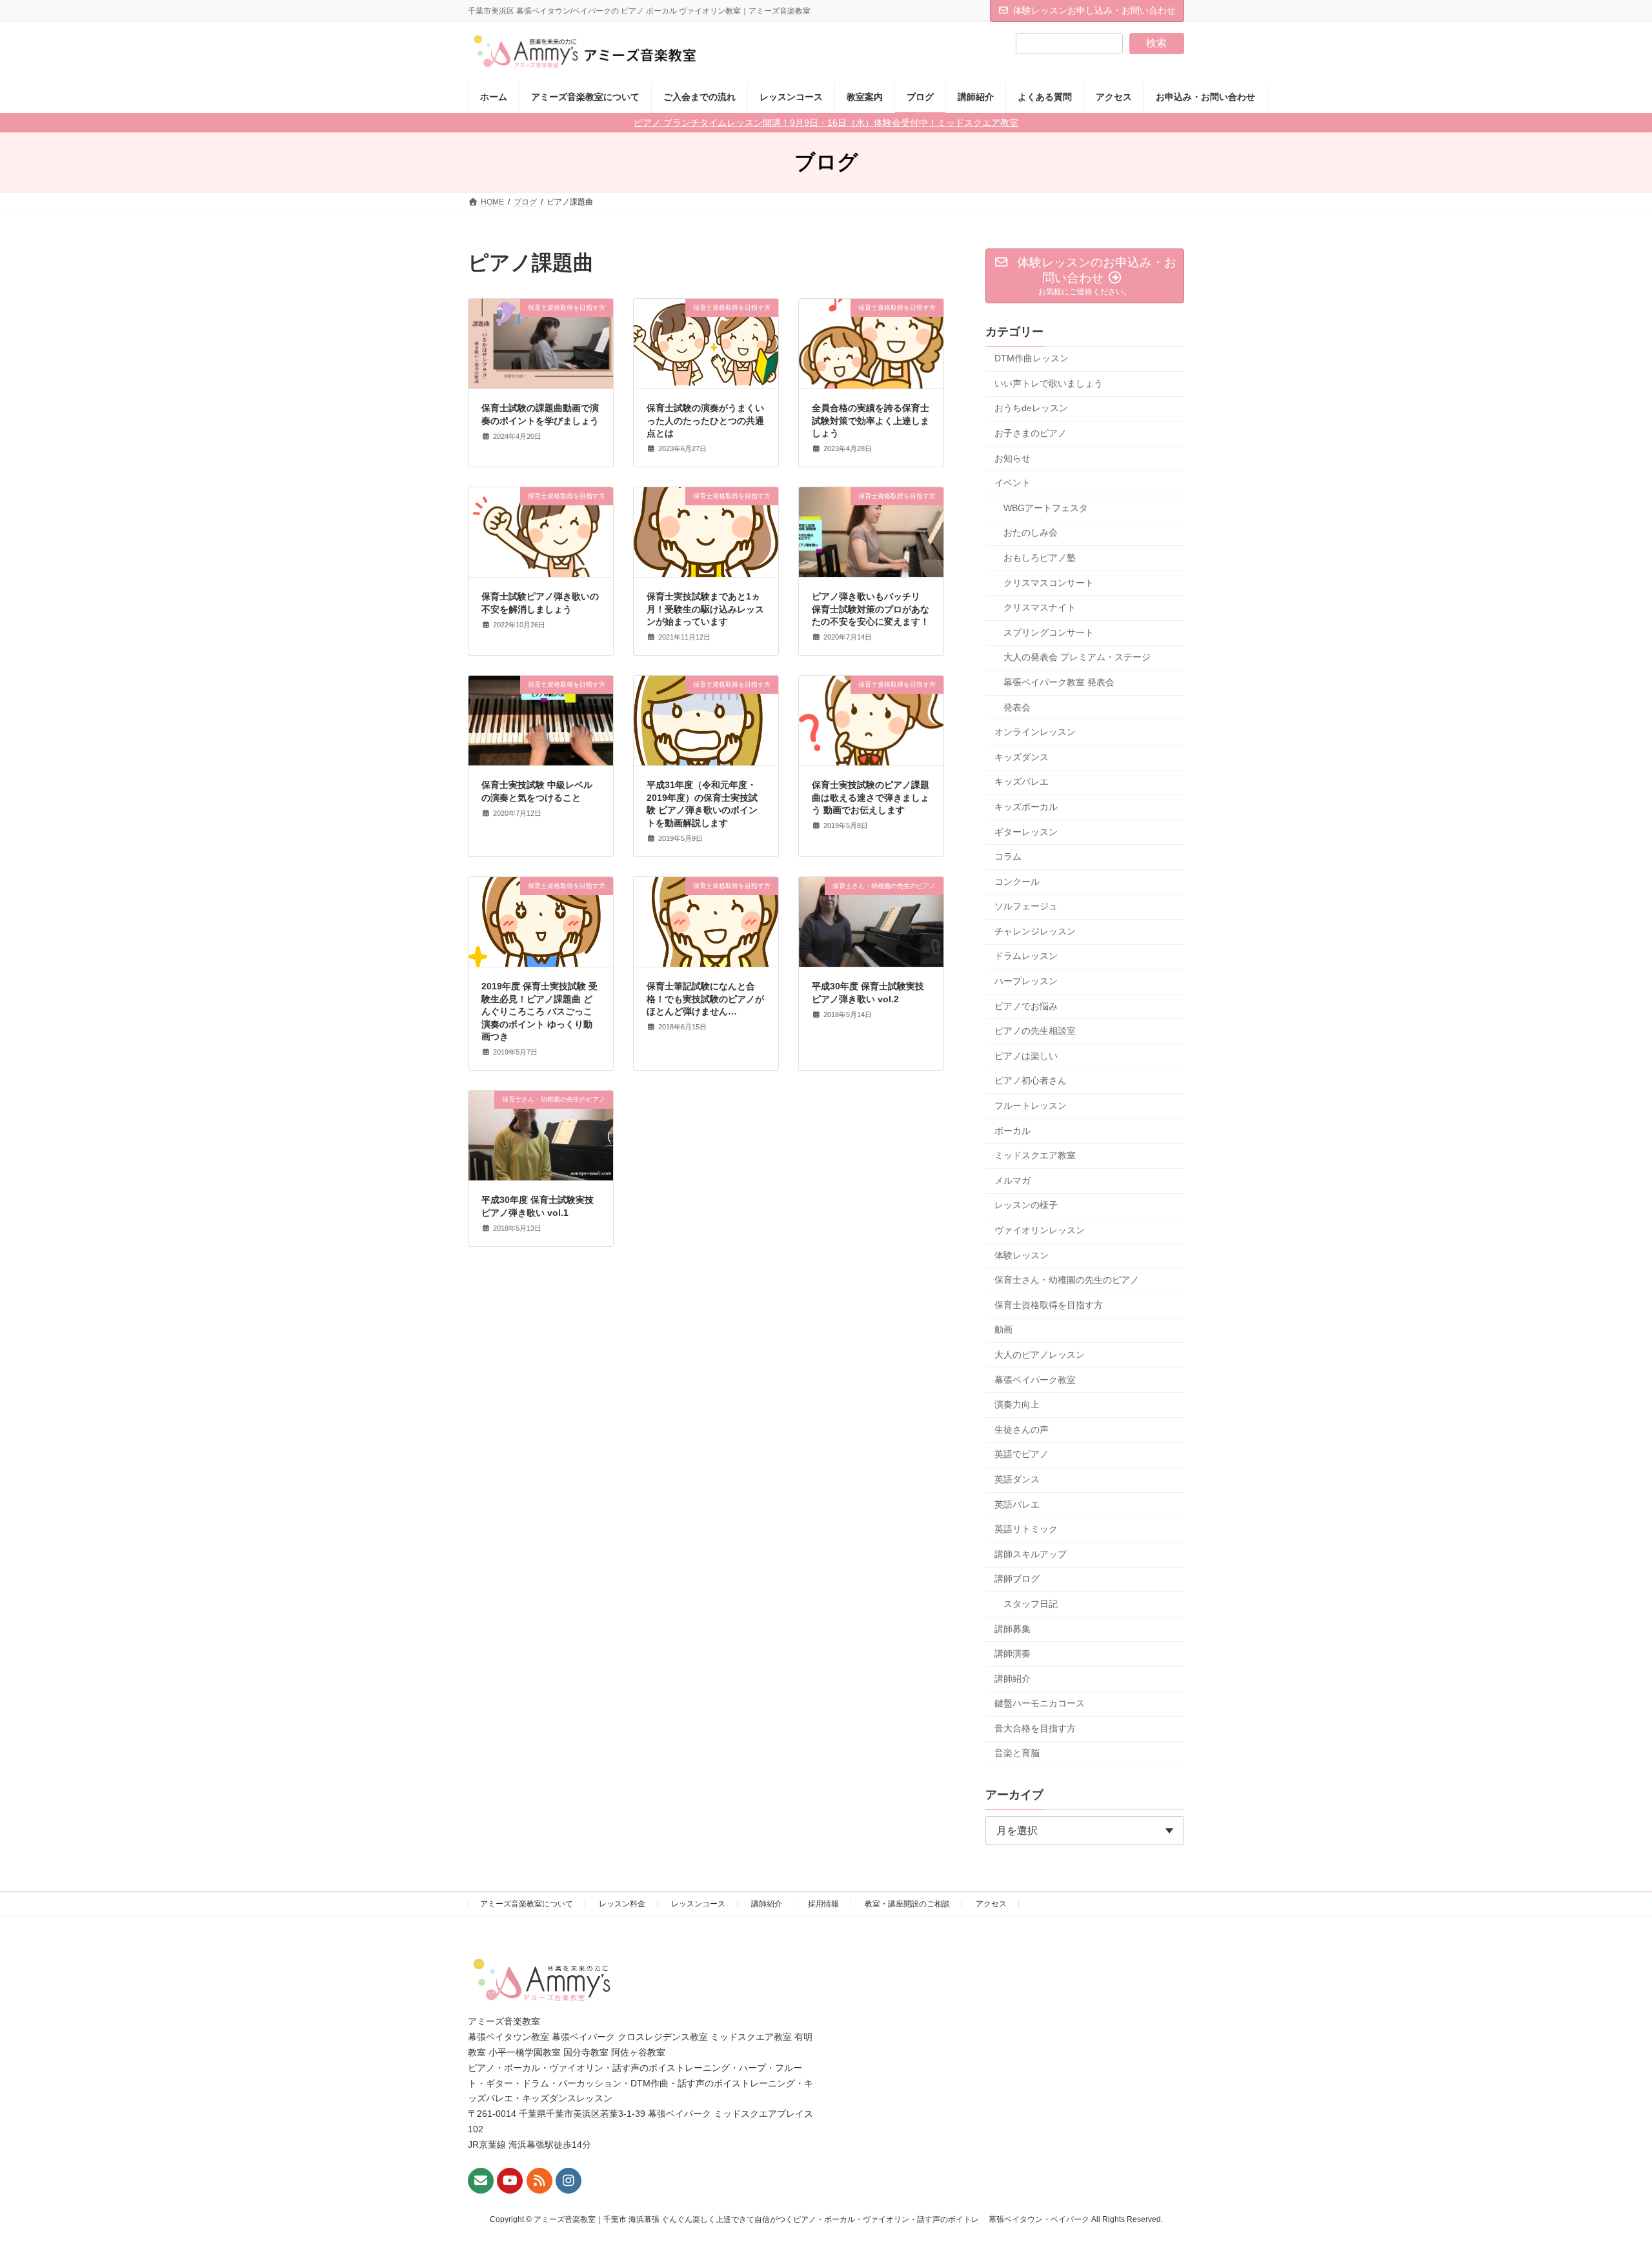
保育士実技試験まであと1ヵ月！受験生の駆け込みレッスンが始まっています (705, 609)
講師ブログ (1017, 1579)
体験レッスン (1022, 1255)
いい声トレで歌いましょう (1049, 383)
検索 (1156, 43)
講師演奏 (1012, 1653)
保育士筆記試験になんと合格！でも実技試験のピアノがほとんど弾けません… (705, 999)
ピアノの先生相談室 (1035, 1031)
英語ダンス (1017, 1479)
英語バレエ (1017, 1504)
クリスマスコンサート (1049, 583)
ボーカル (1012, 1131)
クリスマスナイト (1040, 607)
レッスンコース (698, 1904)
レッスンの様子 (1026, 1206)
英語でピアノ (1022, 1455)
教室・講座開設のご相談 (907, 1904)
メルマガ (1012, 1180)
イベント (1012, 483)
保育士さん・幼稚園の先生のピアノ (1067, 1280)
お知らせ (1012, 458)
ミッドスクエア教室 (1035, 1155)
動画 (1003, 1330)
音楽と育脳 (1017, 1753)
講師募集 (1012, 1629)
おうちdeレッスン (1031, 409)
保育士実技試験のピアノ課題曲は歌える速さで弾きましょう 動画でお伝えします (871, 797)
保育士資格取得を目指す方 (1049, 1305)
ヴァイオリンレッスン (1040, 1230)
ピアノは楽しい (1026, 1056)
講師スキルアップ (1031, 1554)
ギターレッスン (1026, 832)
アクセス (991, 1904)
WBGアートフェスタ (1046, 508)
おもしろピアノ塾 (1040, 558)
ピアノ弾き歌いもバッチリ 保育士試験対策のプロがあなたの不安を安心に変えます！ (871, 609)
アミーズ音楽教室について (527, 1904)
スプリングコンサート (1049, 632)
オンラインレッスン (1035, 732)
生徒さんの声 (1022, 1429)
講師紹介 (1012, 1679)
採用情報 (823, 1904)
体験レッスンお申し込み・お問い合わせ (1094, 10)
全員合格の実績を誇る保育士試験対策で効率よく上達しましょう (871, 420)
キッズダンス (1022, 757)
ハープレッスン (1026, 981)
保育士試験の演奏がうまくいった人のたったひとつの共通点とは (705, 420)
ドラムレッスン (1026, 956)
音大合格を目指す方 (1035, 1728)
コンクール (1017, 882)
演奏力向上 (1017, 1404)
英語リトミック (1026, 1529)
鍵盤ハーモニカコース (1040, 1703)
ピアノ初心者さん (1031, 1081)
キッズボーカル (1026, 807)
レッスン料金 (622, 1904)
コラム (1008, 856)
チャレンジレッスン (1035, 931)
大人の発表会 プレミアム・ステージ (1077, 658)
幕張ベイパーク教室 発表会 (1059, 682)
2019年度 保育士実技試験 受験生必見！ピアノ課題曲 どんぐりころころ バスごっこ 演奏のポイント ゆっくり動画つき (539, 1011)
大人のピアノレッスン (1040, 1355)
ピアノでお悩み (1026, 1006)
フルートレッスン (1031, 1106)
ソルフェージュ (1026, 906)
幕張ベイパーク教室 (1035, 1380)
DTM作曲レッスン (1032, 358)
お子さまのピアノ (1031, 433)
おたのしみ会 (1031, 533)
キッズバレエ (1022, 782)
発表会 (1017, 707)
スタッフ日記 (1031, 1604)
